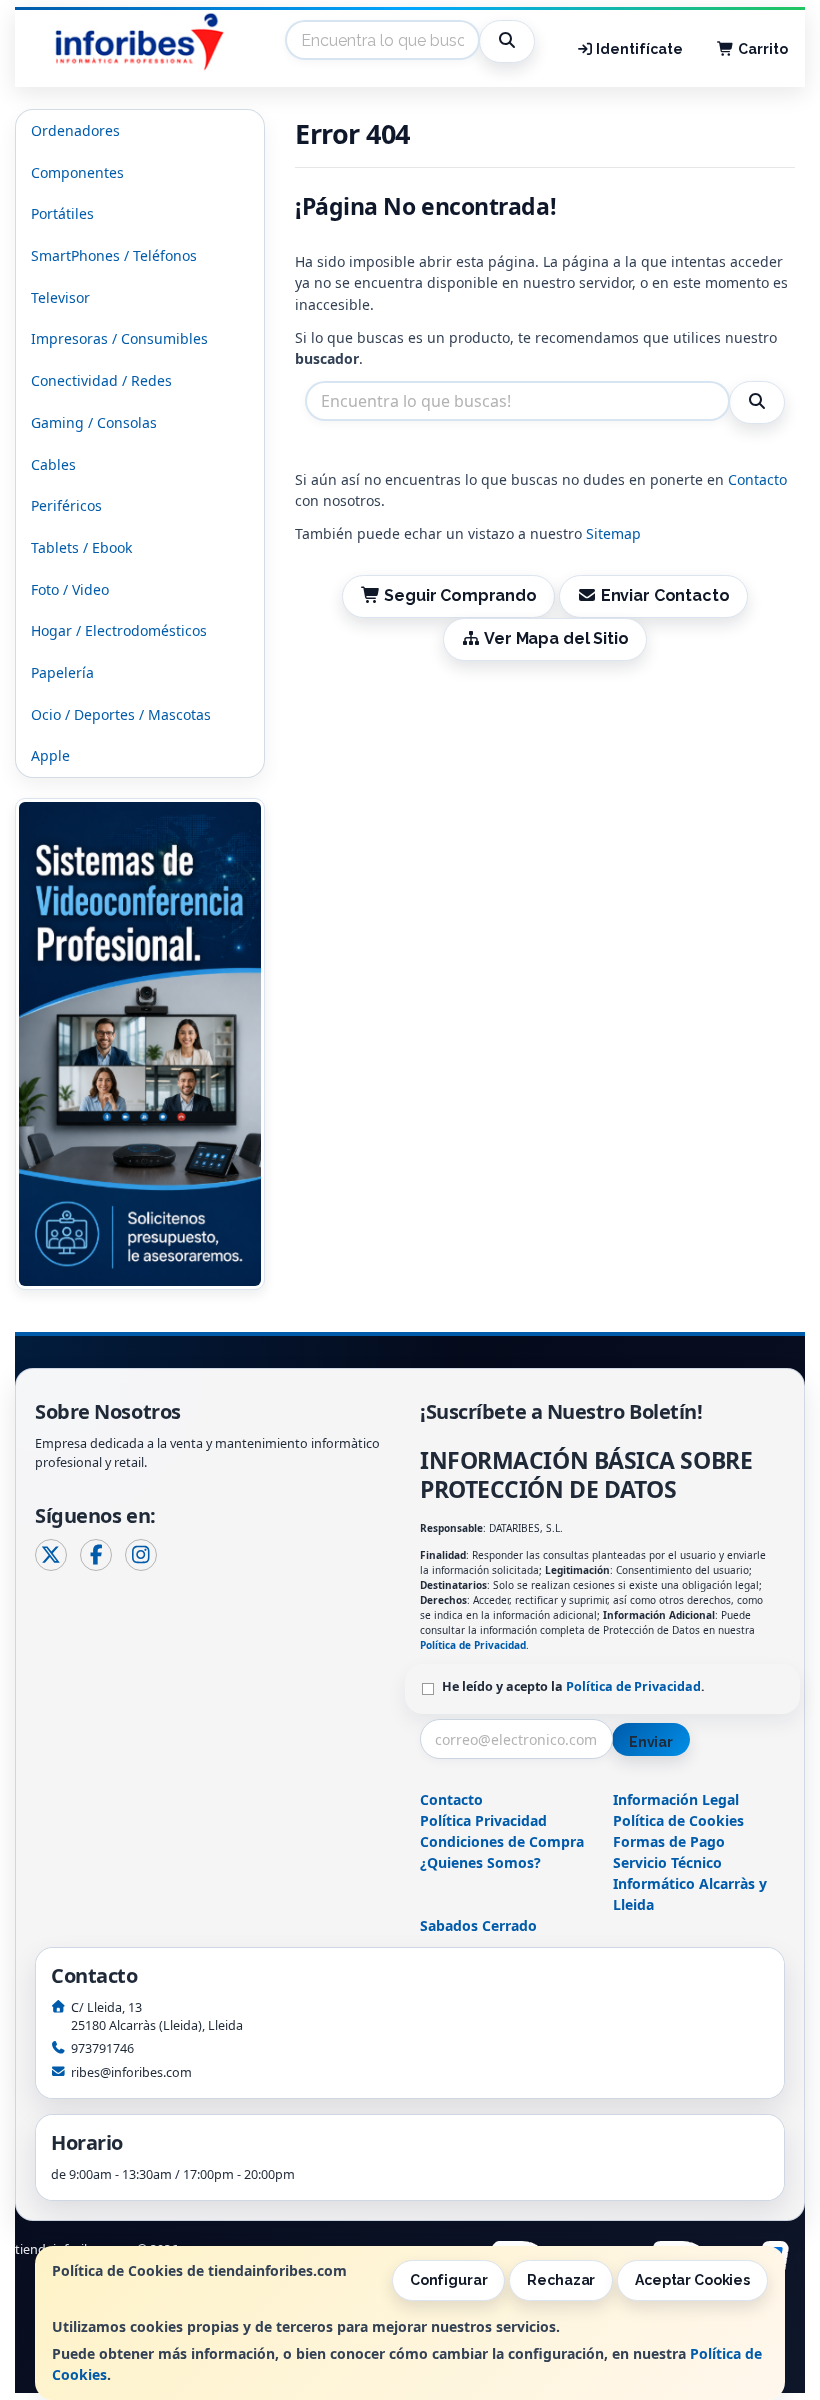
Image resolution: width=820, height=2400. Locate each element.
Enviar (651, 1742)
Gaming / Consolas (94, 422)
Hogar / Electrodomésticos (119, 630)
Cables (53, 464)
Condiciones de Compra (502, 1841)
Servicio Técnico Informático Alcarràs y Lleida (690, 1883)
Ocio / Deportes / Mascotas (121, 714)
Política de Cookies (678, 1820)
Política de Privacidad (473, 1645)
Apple (50, 755)
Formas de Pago (669, 1841)
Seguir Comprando (458, 595)
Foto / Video (70, 589)
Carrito (761, 49)
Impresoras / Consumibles (119, 338)
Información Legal (676, 1799)
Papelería (62, 672)
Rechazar (561, 2280)
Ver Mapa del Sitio (554, 638)
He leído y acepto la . (573, 1686)
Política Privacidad (483, 1820)
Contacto (757, 479)
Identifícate (638, 49)
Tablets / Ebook (81, 547)
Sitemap (613, 533)
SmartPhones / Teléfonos (114, 255)
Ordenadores (75, 130)
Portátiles (62, 213)
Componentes (77, 172)
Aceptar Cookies (692, 2280)
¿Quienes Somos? (480, 1862)
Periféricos (66, 505)
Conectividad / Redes (101, 380)
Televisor (60, 297)
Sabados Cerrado (478, 1925)
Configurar (449, 2280)
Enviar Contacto (663, 595)
